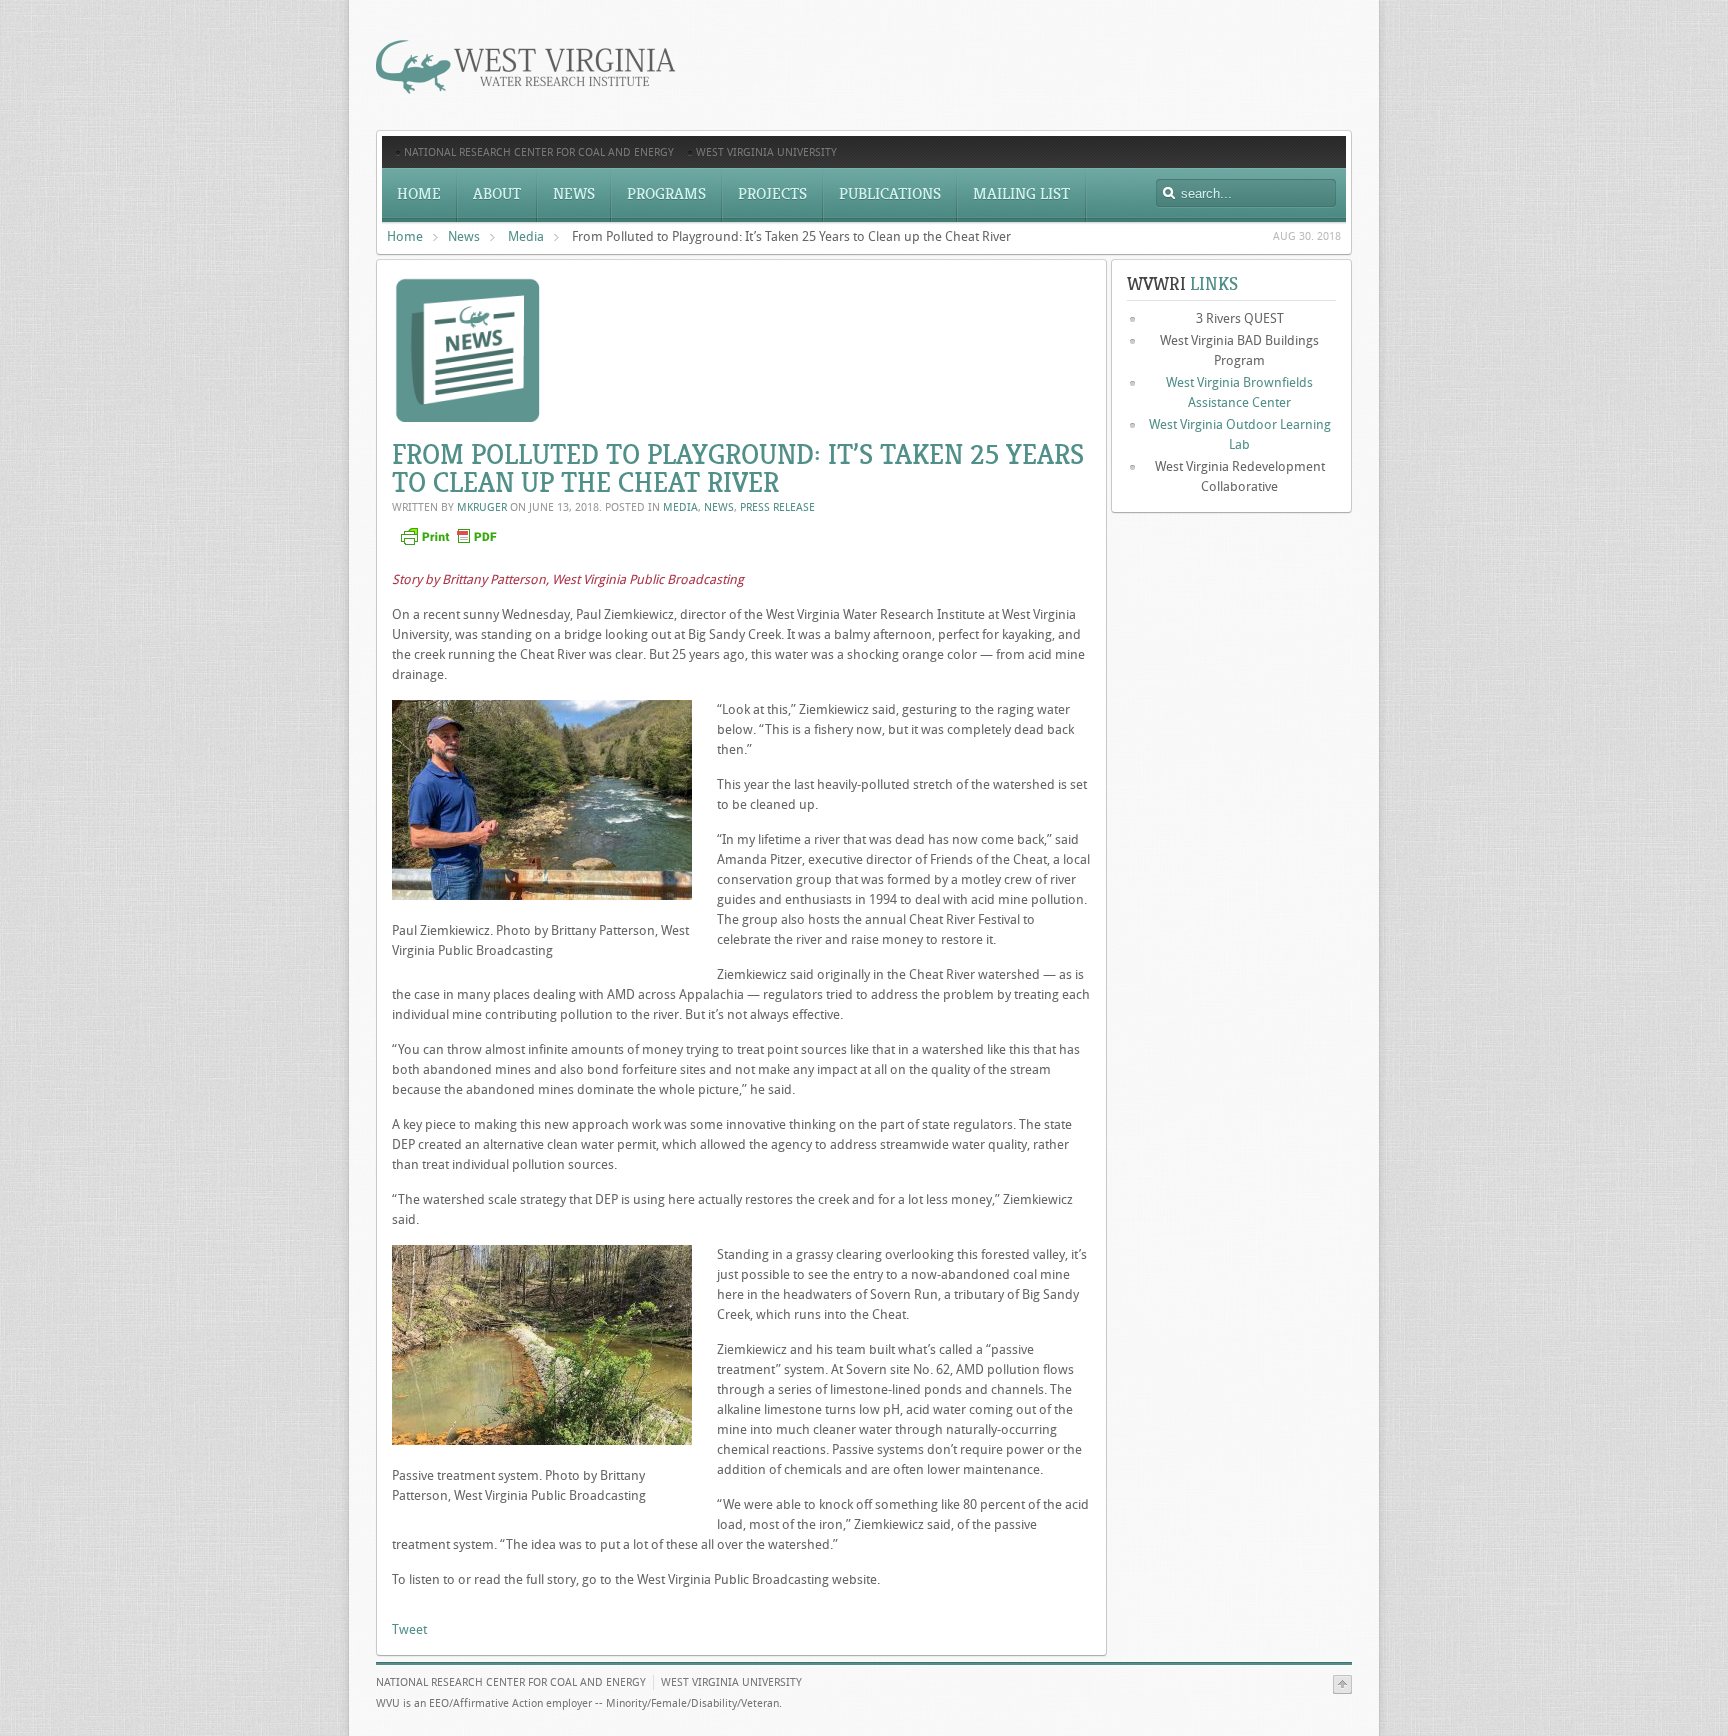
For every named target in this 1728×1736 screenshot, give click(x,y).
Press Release (777, 507)
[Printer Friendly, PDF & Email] (451, 545)
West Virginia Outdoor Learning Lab (1240, 434)
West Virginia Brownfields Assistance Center (1239, 392)
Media (526, 236)
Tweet (409, 1629)
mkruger (482, 507)
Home (405, 236)
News (464, 236)
